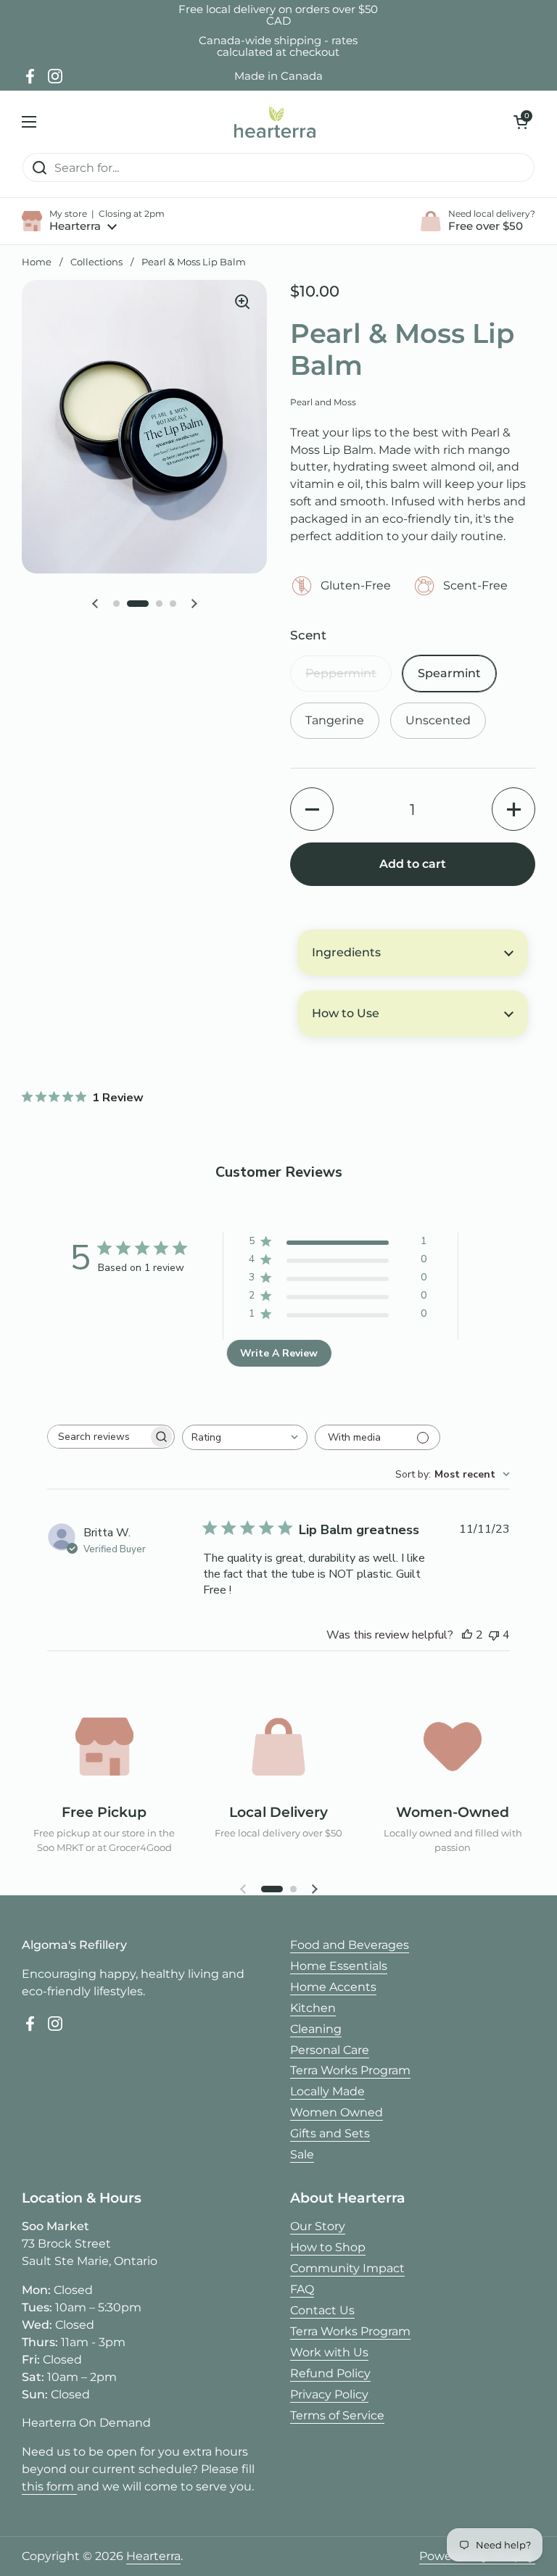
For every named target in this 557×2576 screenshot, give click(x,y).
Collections (96, 262)
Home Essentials (339, 1966)
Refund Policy (330, 2373)
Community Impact (347, 2268)
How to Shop (328, 2247)
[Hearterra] (275, 121)
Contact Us (322, 2310)
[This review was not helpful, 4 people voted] (494, 1635)
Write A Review (279, 1353)
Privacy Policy (329, 2394)
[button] (521, 122)
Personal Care (330, 2050)
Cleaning (316, 2029)
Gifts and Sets (330, 2133)
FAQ (302, 2289)
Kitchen (313, 2008)
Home (37, 262)
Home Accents (333, 1987)
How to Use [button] (346, 1013)
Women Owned (337, 2112)
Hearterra (153, 2556)
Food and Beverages (350, 1945)
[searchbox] (98, 1437)
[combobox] (245, 1437)
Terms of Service (337, 2415)
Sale (302, 2154)
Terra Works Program (350, 2070)
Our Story (318, 2226)
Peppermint (341, 673)
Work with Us (329, 2352)
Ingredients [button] (346, 952)
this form (49, 2486)
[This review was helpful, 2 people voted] (467, 1635)
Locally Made (327, 2091)
